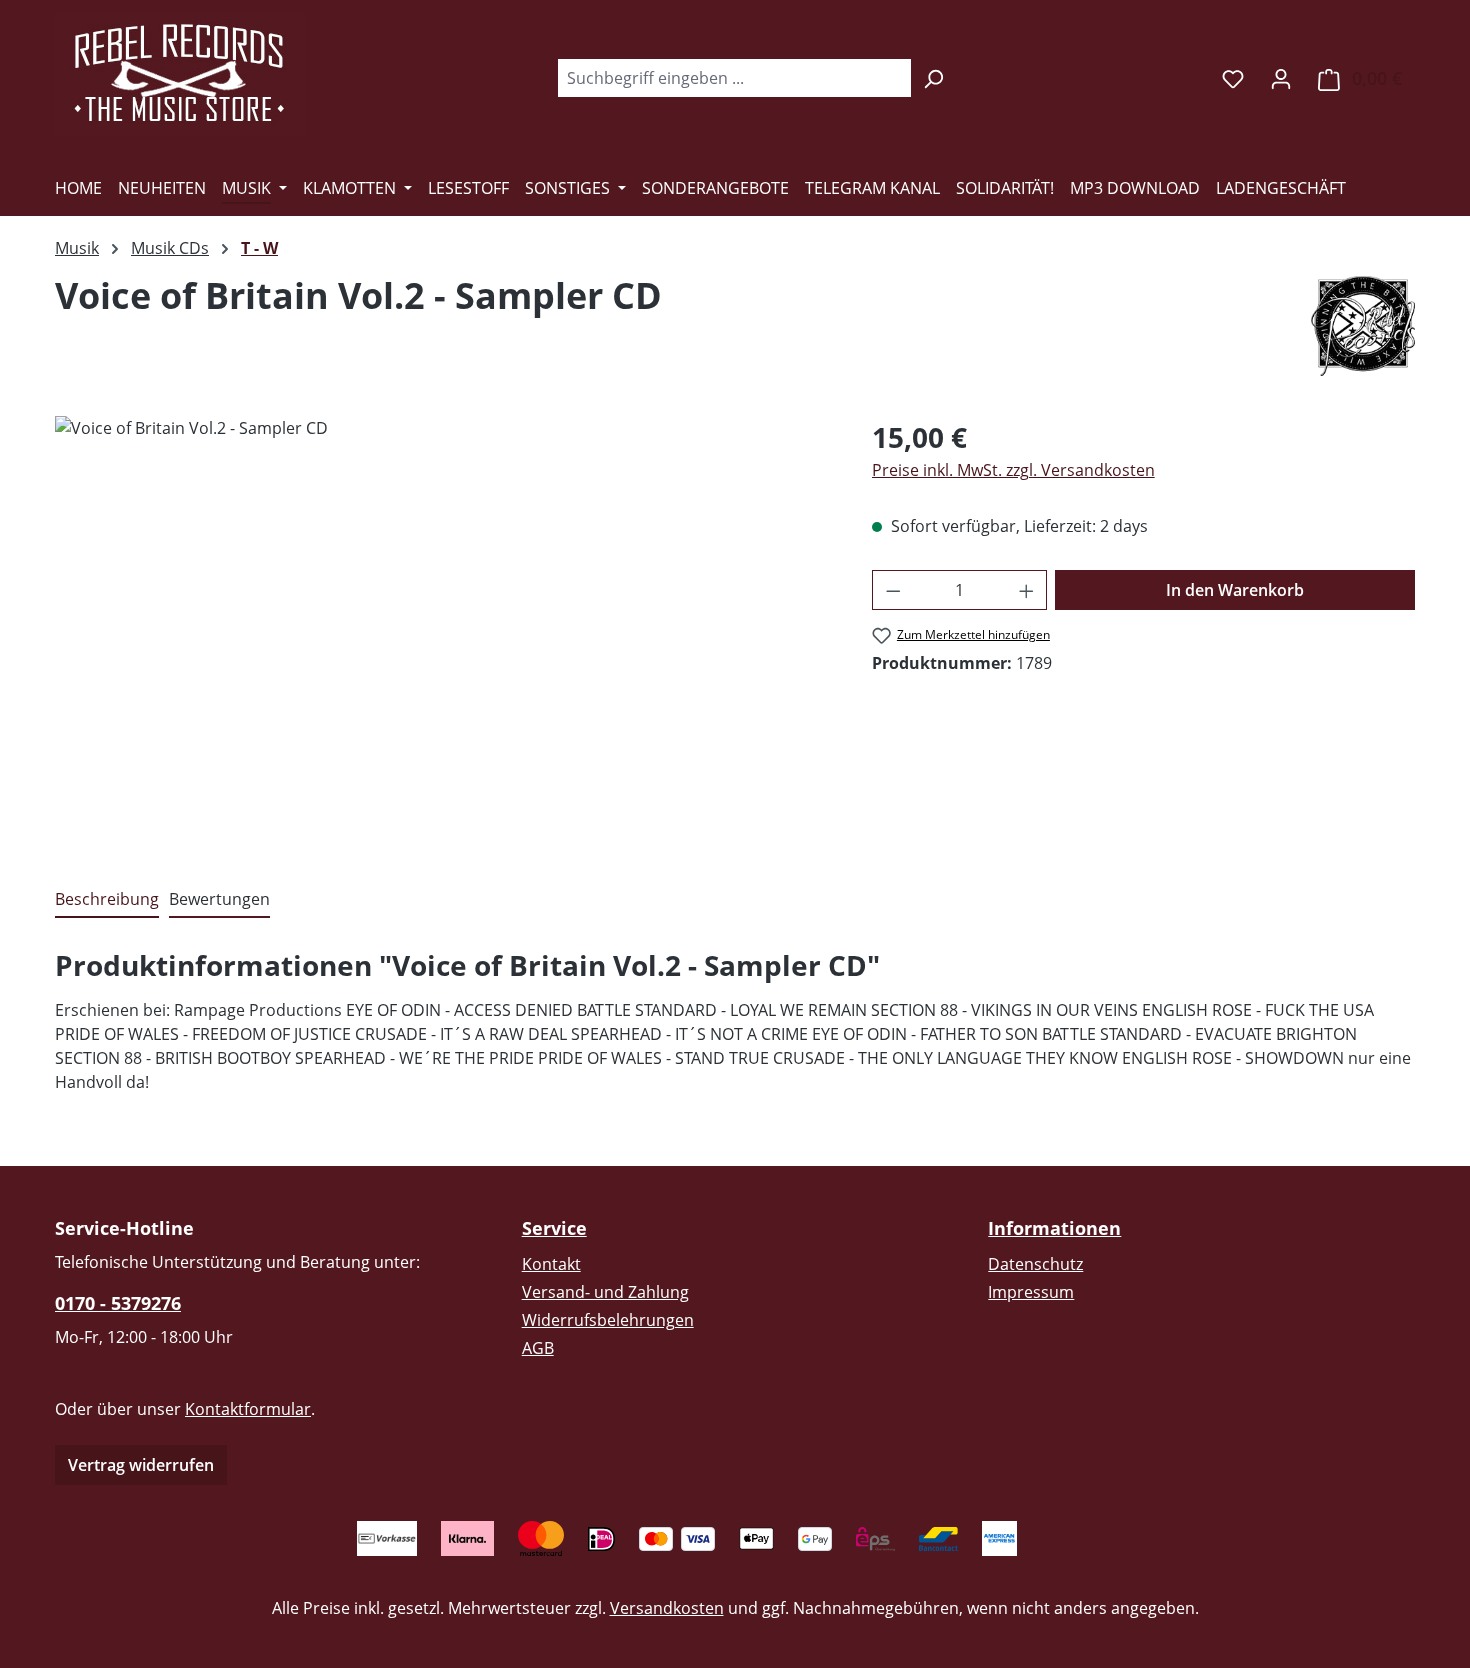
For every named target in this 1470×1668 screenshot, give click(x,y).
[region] (443, 631)
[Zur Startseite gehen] (180, 74)
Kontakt (551, 1264)
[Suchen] (933, 78)
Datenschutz (1035, 1264)
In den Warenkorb (1235, 590)
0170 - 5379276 (118, 1303)
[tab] (107, 900)
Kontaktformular (248, 1409)
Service (554, 1228)
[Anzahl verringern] (893, 590)
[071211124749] (443, 631)
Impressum (1031, 1292)
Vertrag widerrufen (141, 1465)
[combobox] (734, 78)
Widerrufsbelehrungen (608, 1320)
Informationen (1054, 1228)
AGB (538, 1348)
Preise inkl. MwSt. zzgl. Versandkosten (1013, 470)
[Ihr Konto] (1281, 78)
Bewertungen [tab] (219, 899)
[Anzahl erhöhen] (1027, 590)
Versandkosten (667, 1608)
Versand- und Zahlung (605, 1292)
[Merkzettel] (1233, 78)
